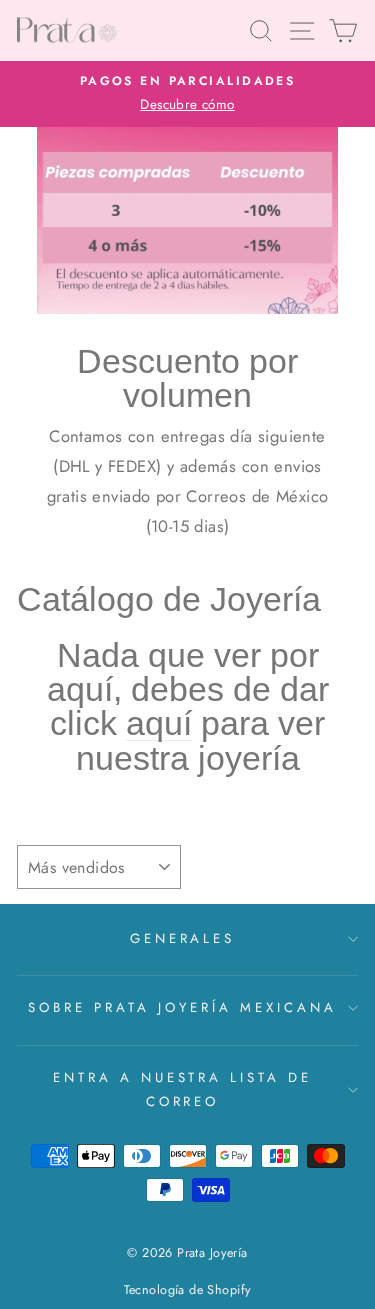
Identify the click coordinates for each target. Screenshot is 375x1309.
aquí (159, 723)
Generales (183, 938)
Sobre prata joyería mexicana (182, 1007)
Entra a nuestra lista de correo (182, 1089)
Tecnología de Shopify (188, 1290)
